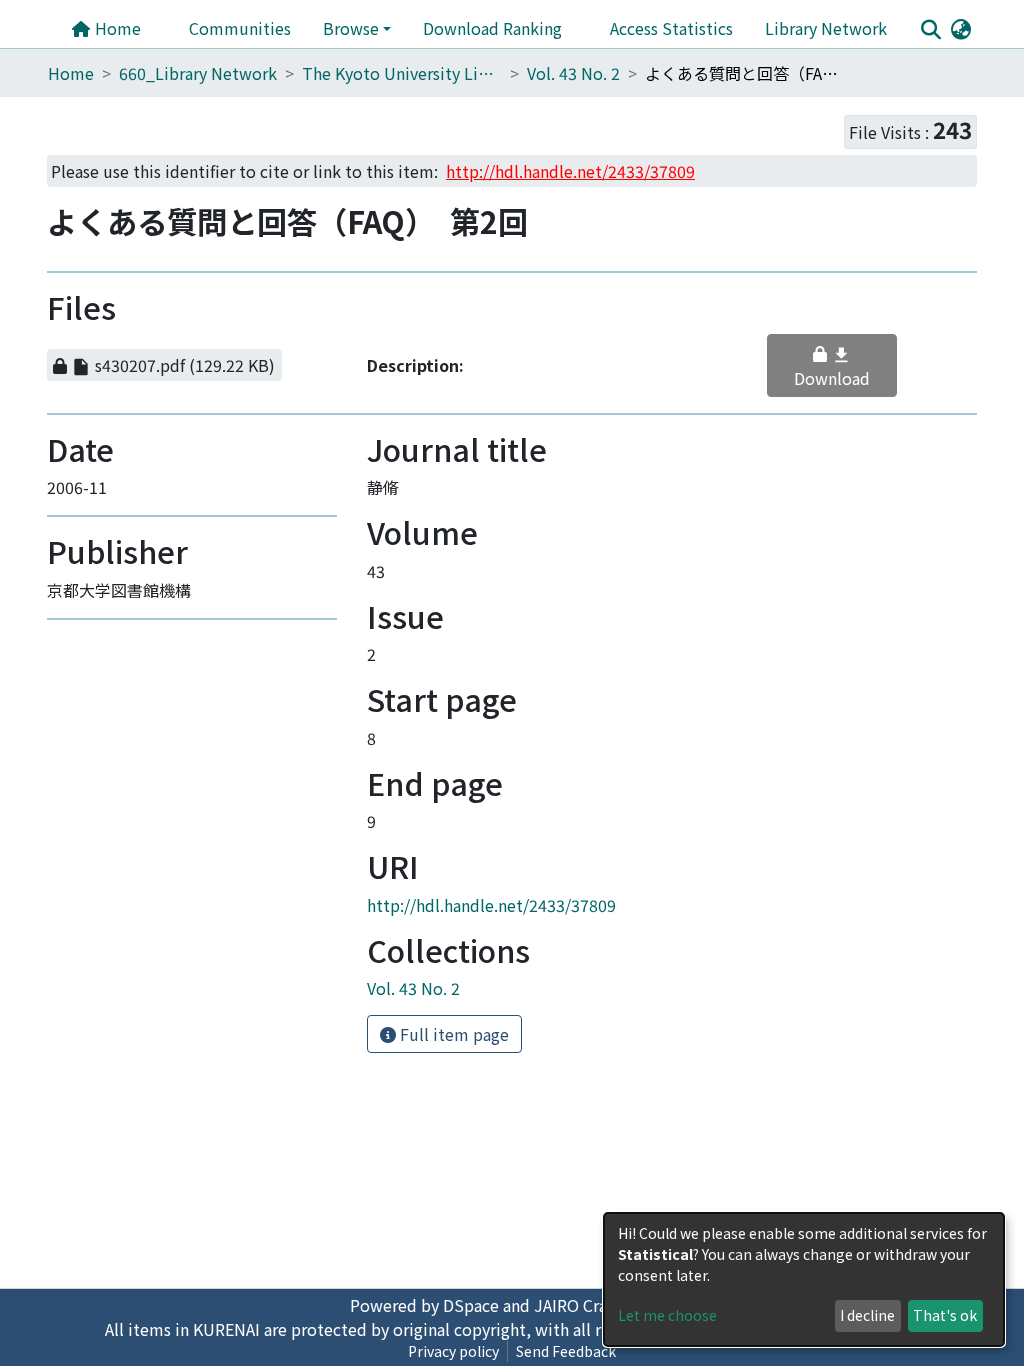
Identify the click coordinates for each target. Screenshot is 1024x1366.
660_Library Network (198, 73)
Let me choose (667, 1315)
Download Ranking (492, 28)
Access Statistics (671, 28)
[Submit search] (930, 29)
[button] (960, 28)
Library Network (826, 28)
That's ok (945, 1315)
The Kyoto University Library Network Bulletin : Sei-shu (402, 73)
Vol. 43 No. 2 (573, 73)
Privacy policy (453, 1351)
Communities (240, 28)
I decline (867, 1315)
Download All (209, 308)
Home (116, 28)
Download (841, 355)
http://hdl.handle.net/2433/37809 (491, 883)
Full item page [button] (452, 1013)
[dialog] (804, 1279)
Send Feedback (566, 1351)
